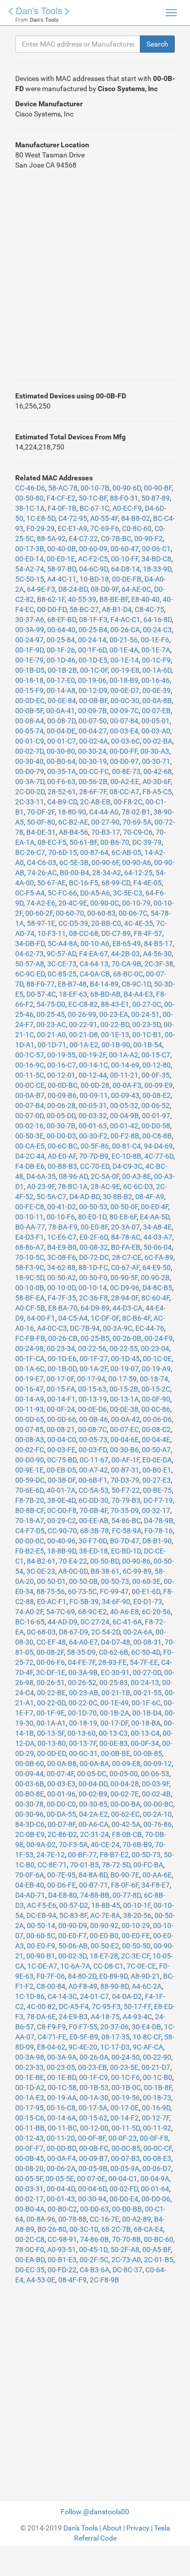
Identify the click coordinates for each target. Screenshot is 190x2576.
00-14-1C (93, 1065)
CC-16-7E (104, 2219)
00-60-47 (125, 549)
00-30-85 (93, 1804)
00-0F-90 (156, 1399)
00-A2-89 (137, 2219)
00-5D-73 (146, 1855)
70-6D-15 (63, 852)
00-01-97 (156, 1116)
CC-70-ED (95, 1166)
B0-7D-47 (125, 1541)
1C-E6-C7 (62, 1237)
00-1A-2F (93, 1369)
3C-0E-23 (41, 1571)
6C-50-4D (146, 1652)
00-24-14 (92, 640)
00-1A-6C (30, 1369)
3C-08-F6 (62, 1257)
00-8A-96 (41, 2219)
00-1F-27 (94, 1359)
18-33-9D (157, 569)
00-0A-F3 (127, 1085)
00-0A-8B (157, 701)
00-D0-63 (94, 2209)
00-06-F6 (51, 1662)
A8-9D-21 (145, 1976)
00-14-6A (62, 2118)
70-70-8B (126, 2239)
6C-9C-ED (30, 974)
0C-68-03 (41, 1632)
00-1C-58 (62, 2088)
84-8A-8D (93, 1875)
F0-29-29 (41, 528)
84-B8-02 (136, 518)
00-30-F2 (93, 1136)
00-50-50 (136, 1946)
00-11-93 (29, 1409)
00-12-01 (61, 1075)
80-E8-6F (123, 1217)
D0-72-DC (94, 1257)
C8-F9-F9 (51, 2027)
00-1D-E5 (93, 660)
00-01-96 (61, 1794)
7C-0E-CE (141, 1966)
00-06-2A (61, 2169)
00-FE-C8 (30, 1207)
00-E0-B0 (104, 1936)
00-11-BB (30, 2128)
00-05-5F (29, 2179)
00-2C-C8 (30, 2239)
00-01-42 (124, 1126)
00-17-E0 (61, 680)
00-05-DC (92, 1774)
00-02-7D (29, 751)
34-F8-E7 (156, 1885)
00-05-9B (93, 2169)
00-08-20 (29, 2169)
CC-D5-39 (73, 923)
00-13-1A (124, 1399)
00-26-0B (127, 1338)
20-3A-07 (125, 1227)
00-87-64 (94, 852)
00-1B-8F (158, 2088)
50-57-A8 (30, 964)
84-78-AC (126, 1237)
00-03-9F (156, 1784)
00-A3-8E (137, 1176)
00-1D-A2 (30, 2088)
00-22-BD (115, 1025)
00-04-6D (92, 2189)
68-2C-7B (116, 2229)
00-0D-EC (30, 701)
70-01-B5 (84, 1865)
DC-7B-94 (85, 1328)
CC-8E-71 (52, 1865)
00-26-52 (82, 1683)
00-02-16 (29, 1126)
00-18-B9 (124, 680)
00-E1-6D (146, 1591)
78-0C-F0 (30, 2250)
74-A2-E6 (41, 903)
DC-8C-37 (127, 2270)
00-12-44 (93, 1075)
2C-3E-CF (135, 1956)
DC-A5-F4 (74, 2007)
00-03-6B (30, 1784)
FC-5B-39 (84, 1602)
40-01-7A (61, 1490)
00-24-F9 (159, 1338)
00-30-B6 (124, 1450)
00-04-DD (93, 1784)
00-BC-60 (159, 2239)
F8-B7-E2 (114, 1855)
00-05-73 (93, 1440)
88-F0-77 (41, 984)
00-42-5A (126, 1824)
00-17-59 (123, 1379)
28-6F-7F (93, 792)
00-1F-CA (30, 1359)
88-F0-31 (124, 498)
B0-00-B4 (74, 873)
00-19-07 (125, 1369)
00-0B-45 (30, 2158)
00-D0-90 (30, 1460)
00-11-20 (61, 2138)
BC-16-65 (30, 1622)
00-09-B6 (62, 1095)
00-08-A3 (30, 1440)
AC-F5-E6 (42, 1905)
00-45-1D (93, 2250)
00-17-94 (91, 1379)
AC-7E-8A (105, 1915)
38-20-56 (137, 1915)
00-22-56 (92, 1348)
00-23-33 (29, 2067)
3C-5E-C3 (128, 893)
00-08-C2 (156, 1429)
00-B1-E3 (62, 2260)
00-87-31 (125, 1470)
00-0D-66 (62, 1419)
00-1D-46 (61, 660)
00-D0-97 (124, 761)
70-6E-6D (29, 1490)
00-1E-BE (30, 2077)
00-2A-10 (157, 1814)
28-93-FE (112, 1662)
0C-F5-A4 (30, 893)
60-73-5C (82, 1591)
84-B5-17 (158, 944)
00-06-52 (156, 1106)
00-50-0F (124, 1207)
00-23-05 (61, 2067)
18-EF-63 (73, 994)
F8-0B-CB (127, 1834)
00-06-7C (133, 913)
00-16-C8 (61, 2108)
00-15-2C (156, 1389)
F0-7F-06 (51, 1976)
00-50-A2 (62, 1278)
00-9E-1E (29, 1470)
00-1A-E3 (30, 2098)
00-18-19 (83, 1723)
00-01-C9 (30, 741)
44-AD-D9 (63, 1622)
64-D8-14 (125, 569)
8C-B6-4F (136, 1318)
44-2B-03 (125, 954)
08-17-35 (116, 2037)
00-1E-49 (115, 1703)
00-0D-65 (30, 1419)
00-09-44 (29, 1774)
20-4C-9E (73, 903)
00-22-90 (157, 2057)
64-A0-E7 (83, 1642)
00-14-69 (125, 1065)
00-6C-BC (63, 1146)
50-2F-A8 (125, 2250)
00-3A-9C (118, 1328)
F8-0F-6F (125, 1885)
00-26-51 (51, 1683)
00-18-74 (154, 1379)
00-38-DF (62, 1480)
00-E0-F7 (72, 1936)
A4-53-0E (41, 2280)
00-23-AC (51, 1025)
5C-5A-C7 (51, 1197)
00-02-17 (29, 2199)
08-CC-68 (84, 933)
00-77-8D (127, 1895)
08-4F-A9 (150, 1197)
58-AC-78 (63, 488)
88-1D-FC (93, 1267)
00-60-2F (39, 913)
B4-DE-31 (41, 832)
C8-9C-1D (136, 984)
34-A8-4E (157, 1227)
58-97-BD (62, 569)
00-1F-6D (92, 650)
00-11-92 (157, 2128)
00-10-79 (136, 903)
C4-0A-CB (95, 974)
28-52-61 (62, 792)
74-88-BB (95, 1895)
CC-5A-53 (93, 1490)
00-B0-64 (61, 761)
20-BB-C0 (106, 923)
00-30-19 (93, 761)
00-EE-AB (94, 1521)
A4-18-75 (105, 2017)
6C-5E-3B (74, 863)
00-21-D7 (156, 2067)
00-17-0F (60, 1379)
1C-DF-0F (105, 1318)
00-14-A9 (30, 1399)
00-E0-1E (61, 559)
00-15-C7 (156, 1055)
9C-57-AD (61, 954)
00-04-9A (155, 2179)
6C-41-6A (127, 1622)
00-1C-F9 (156, 660)
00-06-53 (155, 1774)
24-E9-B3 (73, 2017)
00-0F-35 (156, 1075)
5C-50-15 (30, 579)
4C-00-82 (41, 2007)
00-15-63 (92, 1389)
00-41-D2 (62, 1207)
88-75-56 (51, 1591)
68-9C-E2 (92, 1612)
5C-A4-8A (63, 944)
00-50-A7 (156, 1450)
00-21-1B (116, 1693)
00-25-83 (113, 1683)
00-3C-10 (84, 2229)
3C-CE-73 (62, 964)
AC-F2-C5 (93, 559)
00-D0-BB (127, 2209)
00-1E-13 (115, 1035)
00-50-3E (29, 1136)
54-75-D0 (51, 1004)
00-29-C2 (62, 1521)
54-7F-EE (144, 1662)
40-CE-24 (105, 1845)
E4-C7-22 (83, 539)
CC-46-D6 (30, 488)
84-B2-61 (41, 1561)
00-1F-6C (146, 1703)
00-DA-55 (61, 1814)
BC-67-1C (94, 508)
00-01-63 (93, 1126)
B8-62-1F (51, 599)
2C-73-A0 (126, 2260)
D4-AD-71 (30, 1895)
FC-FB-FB (30, 1338)
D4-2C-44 (30, 1156)
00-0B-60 (30, 1764)
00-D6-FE (62, 1885)
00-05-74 (29, 731)
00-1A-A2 (124, 1055)
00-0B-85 (148, 1753)
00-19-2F (92, 1055)
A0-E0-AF (62, 1156)
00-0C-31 (83, 1753)
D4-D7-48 (116, 1642)
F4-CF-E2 (61, 498)
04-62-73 (29, 954)
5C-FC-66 (62, 893)
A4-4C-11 (62, 579)
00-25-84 (61, 640)
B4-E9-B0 (62, 1247)
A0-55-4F (104, 518)
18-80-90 (72, 812)
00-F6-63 (61, 782)
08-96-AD (73, 1176)
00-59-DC (30, 1480)
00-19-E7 (29, 1379)
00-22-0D (51, 1703)
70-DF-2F (41, 812)
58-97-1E (41, 923)
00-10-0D (61, 1288)
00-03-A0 (156, 731)
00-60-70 (70, 913)
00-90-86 (136, 1561)
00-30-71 (156, 761)
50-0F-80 (41, 822)
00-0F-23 (123, 2138)
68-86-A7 (30, 1247)
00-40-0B (62, 549)
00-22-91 (83, 1025)
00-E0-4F (155, 1207)
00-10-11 (29, 1217)
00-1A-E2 (84, 1045)
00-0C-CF (158, 2148)
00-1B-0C (126, 2088)
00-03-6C (125, 741)
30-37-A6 (30, 620)
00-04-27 (93, 731)
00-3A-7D (30, 782)
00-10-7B (95, 488)
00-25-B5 (95, 1338)
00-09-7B (92, 711)
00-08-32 (94, 1247)
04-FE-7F (82, 1662)
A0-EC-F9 (127, 508)
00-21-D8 (83, 1035)
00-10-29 (136, 1926)
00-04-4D (61, 2189)
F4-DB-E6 (30, 1166)
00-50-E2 (105, 1946)
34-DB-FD (30, 944)
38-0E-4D (61, 1500)
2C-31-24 (94, 1834)
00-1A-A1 (51, 1723)
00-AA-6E (157, 1875)
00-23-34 (61, 1348)
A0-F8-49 (83, 1986)
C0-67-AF (125, 1267)
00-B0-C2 (62, 2209)
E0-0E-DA (157, 1460)
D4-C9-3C (127, 1166)
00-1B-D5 (30, 670)
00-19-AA (62, 2098)
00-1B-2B (62, 670)
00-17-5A (93, 2108)
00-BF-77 (82, 1855)
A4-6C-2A (147, 1986)
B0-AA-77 (30, 1227)
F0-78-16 (159, 1531)
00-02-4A (93, 741)
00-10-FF (125, 559)
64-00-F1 (41, 1318)
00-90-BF (158, 488)
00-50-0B (83, 1581)
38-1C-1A (30, 508)
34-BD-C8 (156, 559)
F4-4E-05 (147, 883)
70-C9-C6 (138, 832)
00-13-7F (83, 1743)
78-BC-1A (73, 1187)
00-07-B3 (125, 2158)
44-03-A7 (158, 1237)
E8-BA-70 (63, 1308)
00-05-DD (61, 1116)
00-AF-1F (125, 1460)
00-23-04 (155, 1348)
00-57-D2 (74, 1905)
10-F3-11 (52, 933)
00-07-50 (93, 721)
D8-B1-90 (157, 1541)
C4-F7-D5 (30, 1531)
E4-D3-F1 (30, 1237)
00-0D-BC (63, 1085)
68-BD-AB (105, 994)
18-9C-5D (30, 1278)
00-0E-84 (62, 701)
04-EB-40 (30, 1885)
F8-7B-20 (30, 1500)
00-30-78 (29, 1804)
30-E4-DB (146, 2027)
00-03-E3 (61, 1784)
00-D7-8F (62, 1824)
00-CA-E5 (30, 1146)
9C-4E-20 (83, 2047)
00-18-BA (146, 1723)
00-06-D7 (157, 2169)
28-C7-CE (127, 1257)
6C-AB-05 (126, 852)
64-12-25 (138, 873)
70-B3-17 (106, 832)
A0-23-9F (41, 1187)
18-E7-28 (104, 1956)
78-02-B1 (136, 812)
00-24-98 (29, 1348)
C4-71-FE (52, 2037)
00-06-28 (61, 1106)
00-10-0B (30, 1288)
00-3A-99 (30, 630)
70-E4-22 (73, 1561)
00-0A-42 (125, 1419)
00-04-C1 (123, 2179)
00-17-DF (114, 1723)
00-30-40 (29, 761)
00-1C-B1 (147, 1035)
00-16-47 (29, 1389)
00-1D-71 (52, 1045)
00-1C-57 (30, 1055)
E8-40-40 (145, 599)
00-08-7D (61, 721)
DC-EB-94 (41, 1915)
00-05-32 (124, 1106)
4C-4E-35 (139, 923)
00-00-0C (30, 1541)
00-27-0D (147, 1672)
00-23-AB (84, 1693)
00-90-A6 (137, 863)
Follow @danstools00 (95, 2512)
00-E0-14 (29, 559)
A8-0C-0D (73, 1571)
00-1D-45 (125, 1359)
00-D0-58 (156, 1126)
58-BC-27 (84, 609)
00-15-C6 (30, 2118)
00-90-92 (104, 1926)
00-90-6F (105, 863)
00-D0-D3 (61, 1136)
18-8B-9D (62, 1551)
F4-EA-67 (93, 954)
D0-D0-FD (52, 609)
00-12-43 (29, 2138)
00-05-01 (156, 721)
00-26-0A (94, 2057)
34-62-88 (61, 1267)
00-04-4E (156, 1440)
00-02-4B (156, 1794)
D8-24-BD (73, 589)
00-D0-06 (156, 2199)
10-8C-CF (147, 2037)
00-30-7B (61, 1126)
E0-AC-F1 (52, 1602)
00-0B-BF (93, 701)
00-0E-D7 (125, 690)
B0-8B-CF (30, 1510)
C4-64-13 (94, 964)
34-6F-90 (116, 1602)
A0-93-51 (62, 2250)
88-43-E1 (115, 1004)
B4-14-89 (104, 984)
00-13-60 (82, 1733)
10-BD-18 (94, 579)
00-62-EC (125, 1814)
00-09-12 (158, 1764)
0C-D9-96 (125, 1288)
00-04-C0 (62, 1440)
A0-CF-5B (30, 1308)
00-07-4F (60, 1774)
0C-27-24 (95, 1622)
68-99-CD (116, 883)
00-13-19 (93, 1399)
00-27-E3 (157, 1480)
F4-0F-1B (62, 508)
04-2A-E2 (93, 1814)
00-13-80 (52, 1743)
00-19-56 (126, 2098)
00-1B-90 (116, 1045)
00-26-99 (82, 1014)
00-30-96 (29, 1814)
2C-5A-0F (105, 1176)
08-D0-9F (105, 589)
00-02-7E (125, 1794)
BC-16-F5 (84, 883)
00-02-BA (158, 741)
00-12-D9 (93, 690)
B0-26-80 (52, 2229)
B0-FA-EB (126, 1247)
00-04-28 (125, 1784)
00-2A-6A (138, 1632)
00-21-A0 (51, 1035)
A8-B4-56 (73, 832)
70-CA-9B (126, 964)
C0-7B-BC (116, 539)
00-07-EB (156, 711)
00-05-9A (125, 2169)
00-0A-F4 (62, 2158)
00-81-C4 (126, 1146)
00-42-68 (158, 771)
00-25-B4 (93, 630)
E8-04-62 (51, 2047)
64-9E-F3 (41, 589)
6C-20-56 (156, 1612)
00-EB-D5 (61, 1470)
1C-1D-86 (30, 1996)
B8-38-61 (105, 1571)
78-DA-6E (41, 2017)
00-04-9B (124, 1116)
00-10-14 (93, 1288)
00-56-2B (93, 782)
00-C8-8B (157, 1136)
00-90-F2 (148, 539)
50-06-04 (158, 1247)
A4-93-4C (137, 2017)
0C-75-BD (62, 1460)
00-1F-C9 (93, 2077)
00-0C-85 (126, 2148)
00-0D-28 (95, 1085)
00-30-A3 (155, 751)
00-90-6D (127, 488)
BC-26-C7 (30, 852)
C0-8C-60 (137, 528)
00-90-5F (124, 1278)
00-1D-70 (82, 1713)
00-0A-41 (61, 711)
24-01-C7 (94, 1996)
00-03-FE (61, 1450)
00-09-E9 (159, 1085)
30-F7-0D (93, 1541)
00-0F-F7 (29, 2148)
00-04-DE (61, 731)
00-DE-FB (127, 579)
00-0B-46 (93, 1419)
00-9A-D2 (41, 1845)
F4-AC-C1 (125, 620)
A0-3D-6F (157, 782)
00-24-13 (145, 1683)
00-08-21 (61, 1429)
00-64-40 (61, 630)
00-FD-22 (62, 2270)
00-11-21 (124, 1075)
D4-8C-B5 (157, 1288)
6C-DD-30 (93, 1500)
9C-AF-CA (148, 2047)
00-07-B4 (30, 1106)
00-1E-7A (156, 650)
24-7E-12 (51, 1855)
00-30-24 (92, 751)
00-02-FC (30, 1450)
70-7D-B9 (94, 1156)
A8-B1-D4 (117, 609)
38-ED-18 (93, 1551)
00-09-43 (125, 1095)
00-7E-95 (61, 1875)
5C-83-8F (73, 1915)
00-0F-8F (92, 2138)
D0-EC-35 (30, 2270)
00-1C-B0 (158, 2077)
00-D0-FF (123, 751)
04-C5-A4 (73, 1318)
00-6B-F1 (93, 1480)
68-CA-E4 (148, 2229)
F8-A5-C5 (157, 792)
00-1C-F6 (125, 2077)
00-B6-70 (115, 842)
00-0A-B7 (30, 1095)
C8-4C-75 (149, 609)
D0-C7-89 (116, 933)
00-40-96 (61, 1541)
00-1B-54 (148, 1045)
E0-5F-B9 (84, 2037)
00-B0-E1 (157, 1470)
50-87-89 (156, 498)
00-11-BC (62, 2128)
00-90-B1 (41, 1956)
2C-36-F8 (93, 1298)
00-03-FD (93, 1450)
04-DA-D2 (127, 1996)
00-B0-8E (30, 1794)
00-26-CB (63, 1338)
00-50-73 (115, 1581)
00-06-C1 (156, 549)
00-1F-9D (29, 650)
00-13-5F (51, 1733)
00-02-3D (72, 1956)
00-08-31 (147, 1642)
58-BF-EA (30, 1298)
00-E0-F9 (41, 1946)
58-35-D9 (81, 1652)
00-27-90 (105, 822)
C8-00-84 (51, 1986)
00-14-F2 (125, 2118)
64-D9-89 (95, 1308)
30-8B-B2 (118, 1197)
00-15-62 (93, 2118)
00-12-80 (157, 1065)
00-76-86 (158, 1824)
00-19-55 (61, 1055)
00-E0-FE (136, 1936)
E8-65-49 (127, 944)
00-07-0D (29, 1116)
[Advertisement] (95, 275)
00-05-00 (124, 1774)
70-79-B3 (126, 1500)
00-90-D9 (73, 1926)
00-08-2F (50, 1652)
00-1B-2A (115, 1713)
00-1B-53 (94, 2088)
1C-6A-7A (75, 1966)
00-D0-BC (158, 1804)
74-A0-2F (29, 1612)
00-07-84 (124, 721)
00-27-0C (147, 1004)
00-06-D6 (157, 1419)
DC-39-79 (147, 842)
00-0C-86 (156, 1409)
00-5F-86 (95, 1146)
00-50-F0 (93, 1278)
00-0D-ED (51, 1753)
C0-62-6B (113, 1652)
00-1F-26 (61, 650)
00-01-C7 (62, 741)
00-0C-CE (30, 1085)
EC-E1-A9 (72, 528)
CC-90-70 (62, 1531)
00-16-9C (30, 1065)
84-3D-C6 (30, 1824)
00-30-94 (92, 2199)
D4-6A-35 (41, 1176)
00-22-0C (83, 1703)
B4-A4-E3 (138, 994)
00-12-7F (156, 2118)
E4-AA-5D (155, 1217)
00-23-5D (146, 1025)
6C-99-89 (137, 1571)
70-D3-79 (125, 1480)
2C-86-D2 (62, 1834)
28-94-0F (125, 1298)
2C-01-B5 (159, 2260)
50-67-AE (51, 883)
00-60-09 (93, 549)
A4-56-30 (157, 954)
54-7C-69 (61, 1612)
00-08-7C (92, 1429)
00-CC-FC (94, 771)
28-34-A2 (107, 873)
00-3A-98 (30, 2057)
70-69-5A (137, 822)
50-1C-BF (93, 498)
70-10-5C (30, 1257)
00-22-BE (51, 1693)
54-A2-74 (30, 569)
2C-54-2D (106, 1632)
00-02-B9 (93, 1794)
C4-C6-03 (42, 863)
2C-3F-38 (159, 964)
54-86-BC (126, 1521)
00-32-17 (156, 1510)
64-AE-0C (136, 589)
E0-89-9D (113, 1976)
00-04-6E (125, 1440)
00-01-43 (61, 2199)
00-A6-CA (93, 1824)
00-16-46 (156, 680)
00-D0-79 (30, 771)
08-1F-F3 (93, 620)
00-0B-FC (94, 2148)
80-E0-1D (92, 1217)
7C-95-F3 (106, 2007)
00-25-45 (51, 1014)
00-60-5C (41, 1936)
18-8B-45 (106, 1905)
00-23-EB (92, 2067)
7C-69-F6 (105, 528)
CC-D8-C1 (108, 1966)
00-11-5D (126, 2128)
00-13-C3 (113, 1733)
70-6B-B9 (137, 1845)
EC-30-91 (115, 1672)
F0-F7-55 (83, 2027)
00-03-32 (93, 1116)
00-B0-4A (30, 2209)
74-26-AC (42, 873)
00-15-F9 (29, 690)
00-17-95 (29, 2108)
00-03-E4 (124, 731)
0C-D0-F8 (62, 1510)
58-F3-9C (30, 1267)
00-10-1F (137, 1905)
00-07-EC (124, 1429)
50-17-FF (137, 2007)
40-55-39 (82, 599)
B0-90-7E (125, 1875)
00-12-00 (94, 2128)
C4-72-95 (73, 518)
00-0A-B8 (62, 1764)
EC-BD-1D (126, 1551)
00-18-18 (29, 680)
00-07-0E (91, 2179)
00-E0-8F (94, 1227)
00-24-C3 (157, 630)
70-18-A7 (30, 1521)
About (112, 2528)
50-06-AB (73, 1946)
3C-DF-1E (51, 1672)
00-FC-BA (148, 1865)
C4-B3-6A (94, 2270)
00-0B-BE (116, 1753)
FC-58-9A (127, 1531)
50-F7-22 (126, 1490)
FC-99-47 (114, 1591)
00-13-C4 (145, 1733)
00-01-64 (155, 2189)
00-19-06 (92, 680)
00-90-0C (105, 903)
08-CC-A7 (124, 792)
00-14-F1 (61, 1399)
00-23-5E (124, 2067)
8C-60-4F (155, 1298)
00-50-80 (29, 498)
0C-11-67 (94, 1460)
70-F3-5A (73, 1845)
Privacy (138, 2528)
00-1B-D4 (147, 1713)
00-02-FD (124, 2189)
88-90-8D (115, 1986)
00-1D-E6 (62, 1359)
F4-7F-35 (62, 1298)
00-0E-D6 (92, 1409)
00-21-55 (147, 1693)
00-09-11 (94, 1095)
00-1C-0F (94, 670)
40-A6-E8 (124, 1612)
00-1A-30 (94, 2098)
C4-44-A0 (104, 812)
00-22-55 (124, 1348)
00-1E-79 (29, 660)
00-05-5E (60, 2179)
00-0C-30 (125, 701)
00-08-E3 (157, 2158)
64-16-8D (158, 620)
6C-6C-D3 (138, 1187)
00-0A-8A (94, 1764)
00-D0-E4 (124, 2199)
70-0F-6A (30, 1875)
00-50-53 (93, 1207)
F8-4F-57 (148, 933)
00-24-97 (29, 640)
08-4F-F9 (72, 2280)
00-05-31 (93, 1106)
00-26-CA (125, 630)
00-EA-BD (30, 2260)
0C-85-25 (62, 974)
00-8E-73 (126, 771)
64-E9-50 (157, 1267)
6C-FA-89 (159, 1257)
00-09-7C (124, 711)
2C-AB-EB (95, 802)
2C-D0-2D (30, 792)
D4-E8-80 (63, 1895)
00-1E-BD (62, 2077)
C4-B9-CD (62, 802)
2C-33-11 (30, 802)
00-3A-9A (62, 2057)
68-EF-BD (62, 620)
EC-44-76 (150, 1328)
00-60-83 (101, 913)
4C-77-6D (159, 1156)
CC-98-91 (62, 2239)
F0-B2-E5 (30, 1551)
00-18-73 (157, 2098)
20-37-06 (115, 2027)
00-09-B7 (93, 2158)
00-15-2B (124, 1389)
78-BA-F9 (63, 1227)
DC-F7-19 (158, 1500)
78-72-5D (116, 1865)
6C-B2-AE (73, 822)
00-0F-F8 (154, 2138)
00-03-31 (29, 2189)
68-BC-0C (128, 974)
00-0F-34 (145, 1743)
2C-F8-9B (104, 2280)
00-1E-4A (124, 650)
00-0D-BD (61, 2148)
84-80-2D (82, 1976)
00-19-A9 (156, 1369)
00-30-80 (61, 751)
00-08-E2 (157, 1095)
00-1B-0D (62, 1369)
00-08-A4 (30, 721)
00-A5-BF (157, 2250)
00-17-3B (30, 549)
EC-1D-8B (126, 1156)
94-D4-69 (158, 1146)
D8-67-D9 (73, 1632)
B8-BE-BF (114, 599)
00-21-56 (124, 640)
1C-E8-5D (41, 518)
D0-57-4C (41, 994)
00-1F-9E (51, 1713)
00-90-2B (155, 1278)
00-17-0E (125, 2108)
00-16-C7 (62, 1065)
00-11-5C (30, 1075)
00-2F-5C (94, 2260)
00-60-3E (146, 1581)
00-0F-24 (61, 1409)
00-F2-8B (125, 1136)
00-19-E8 (125, 670)
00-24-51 (145, 1014)
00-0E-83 (113, 1743)
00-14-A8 (61, 690)
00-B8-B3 (62, 1166)
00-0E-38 (124, 1409)
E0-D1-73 (148, 1602)
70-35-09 (125, 1510)
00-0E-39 (157, 690)
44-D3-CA (127, 1308)
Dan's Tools (39, 10)
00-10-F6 (61, 1217)
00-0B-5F (29, 711)
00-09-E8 (126, 1764)
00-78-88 (72, 2219)
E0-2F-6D (94, 1237)
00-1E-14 (125, 660)
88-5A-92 (51, 539)
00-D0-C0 (61, 1804)
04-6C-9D (93, 569)
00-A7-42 (93, 1470)
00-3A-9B (83, 1672)
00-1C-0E (157, 1359)
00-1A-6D (157, 670)
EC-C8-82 (83, 1004)
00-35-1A (62, 771)
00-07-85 (29, 1429)
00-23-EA (114, 1014)
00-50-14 (41, 1926)
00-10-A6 (95, 944)
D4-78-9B (159, 1521)
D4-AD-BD (85, 1197)
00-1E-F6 (155, 640)
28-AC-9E (105, 1187)
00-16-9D (156, 2108)
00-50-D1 (51, 1581)
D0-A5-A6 (95, 893)
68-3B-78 (94, 1531)
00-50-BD (105, 1561)
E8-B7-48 (72, 984)
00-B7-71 (93, 1885)
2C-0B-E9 (30, 1834)
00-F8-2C (128, 802)
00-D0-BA (125, 1804)
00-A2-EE (125, 782)
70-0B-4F (93, 1510)
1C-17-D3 (115, 2047)
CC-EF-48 (51, 1642)
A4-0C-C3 (52, 1328)
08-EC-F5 (52, 842)
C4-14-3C (62, 1996)
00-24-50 (126, 2057)
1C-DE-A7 (42, 1966)
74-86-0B (94, 2239)
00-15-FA (61, 1389)
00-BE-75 (157, 1490)
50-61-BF (83, 842)
